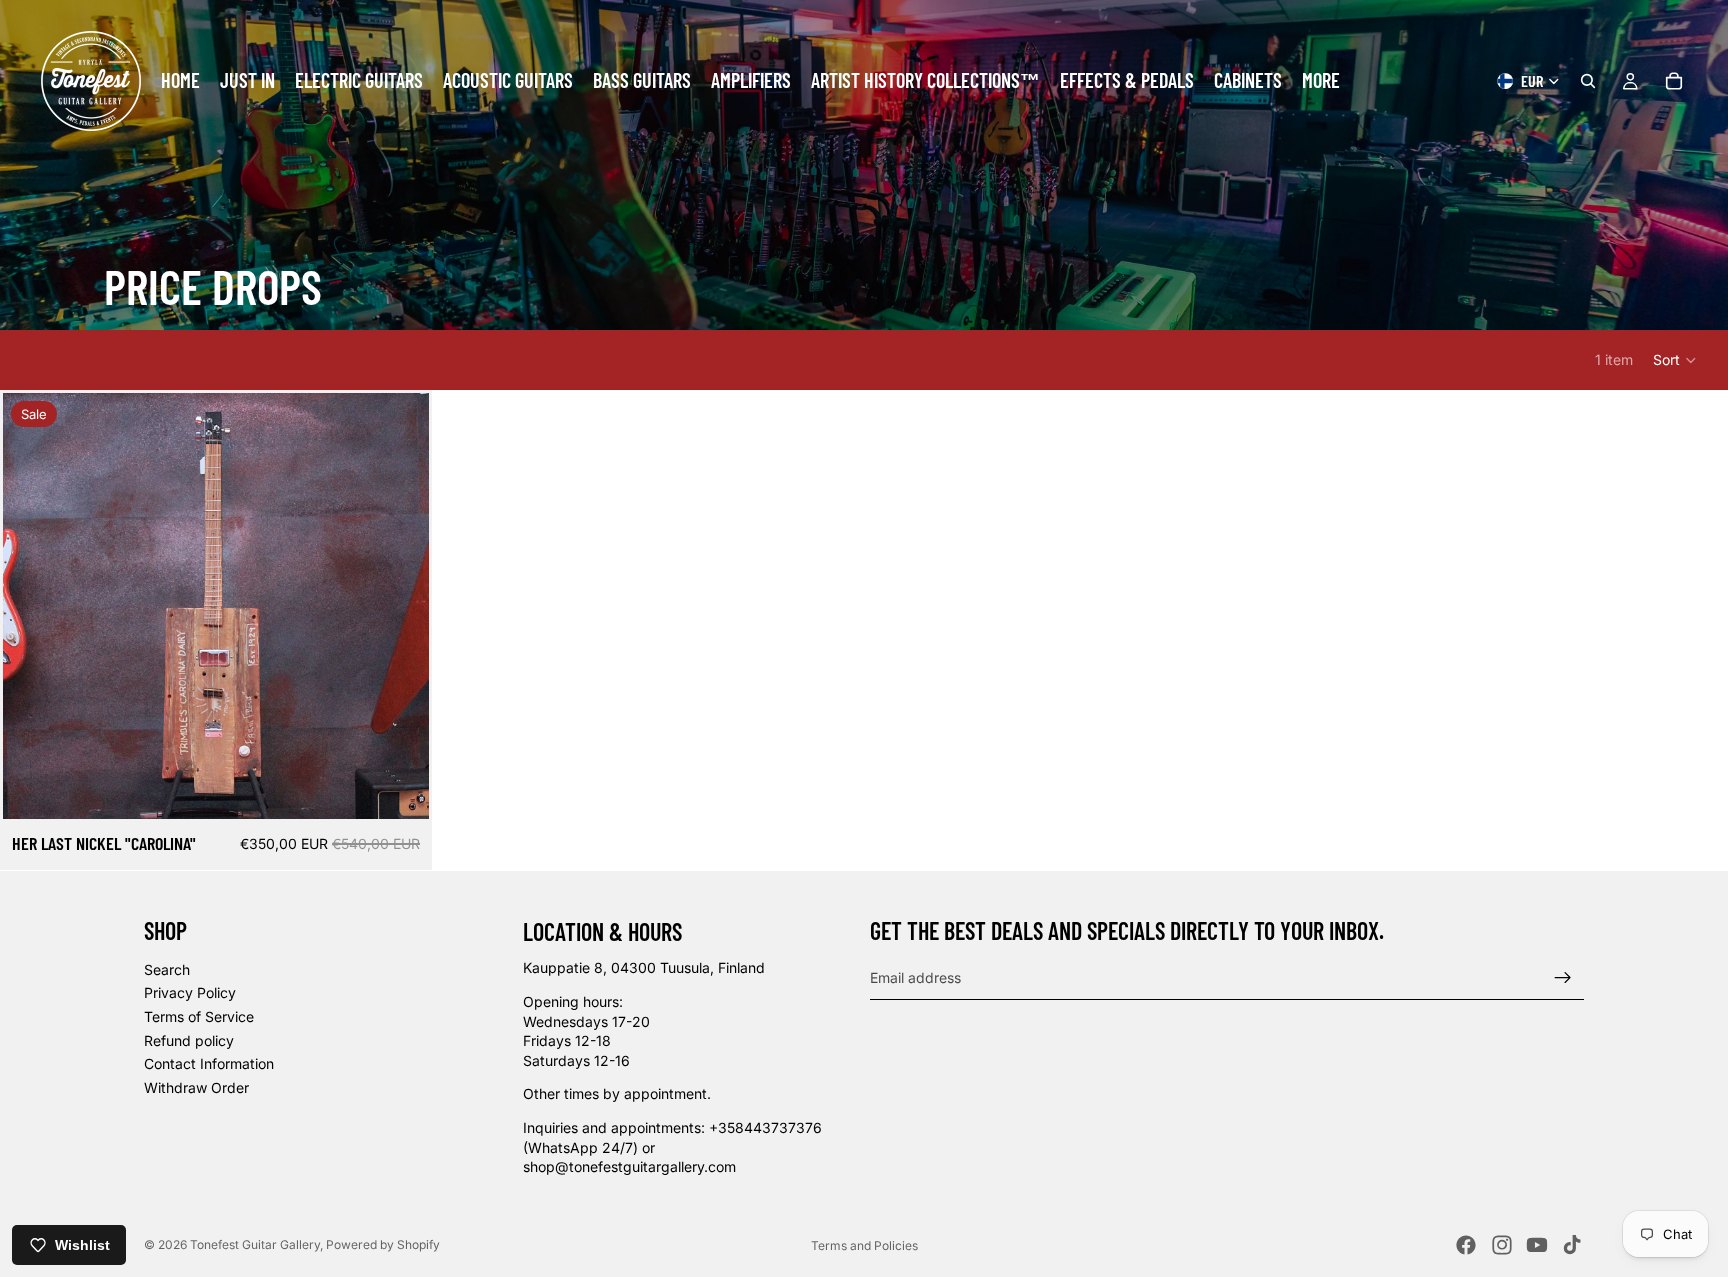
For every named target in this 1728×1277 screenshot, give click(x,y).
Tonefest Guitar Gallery (255, 1244)
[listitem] (1321, 81)
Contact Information (209, 1063)
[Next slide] (399, 606)
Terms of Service (199, 1016)
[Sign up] (1563, 978)
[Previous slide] (33, 606)
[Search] (1588, 81)
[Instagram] (1502, 1245)
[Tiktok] (1572, 1245)
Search (167, 969)
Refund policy (189, 1040)
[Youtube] (1537, 1245)
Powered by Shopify (383, 1244)
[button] (1675, 360)
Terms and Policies (864, 1245)
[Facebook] (1466, 1245)
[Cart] (1674, 81)
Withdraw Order (196, 1087)
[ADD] (398, 788)
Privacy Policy (190, 993)
